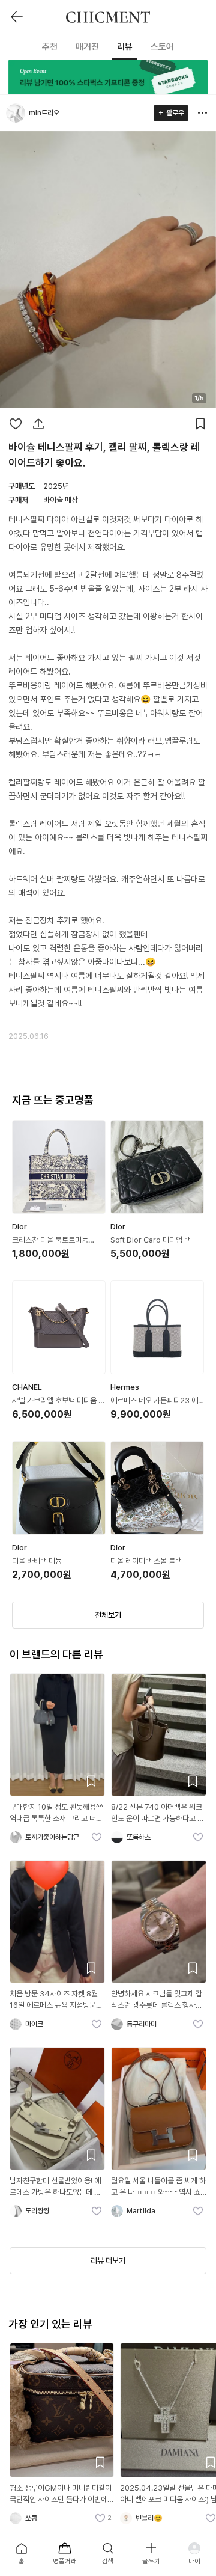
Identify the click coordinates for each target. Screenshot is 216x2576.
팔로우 (175, 113)
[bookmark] (200, 424)
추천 (50, 47)
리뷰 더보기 (108, 2261)
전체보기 (108, 1615)
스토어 (162, 47)
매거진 (87, 47)
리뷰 (125, 47)
